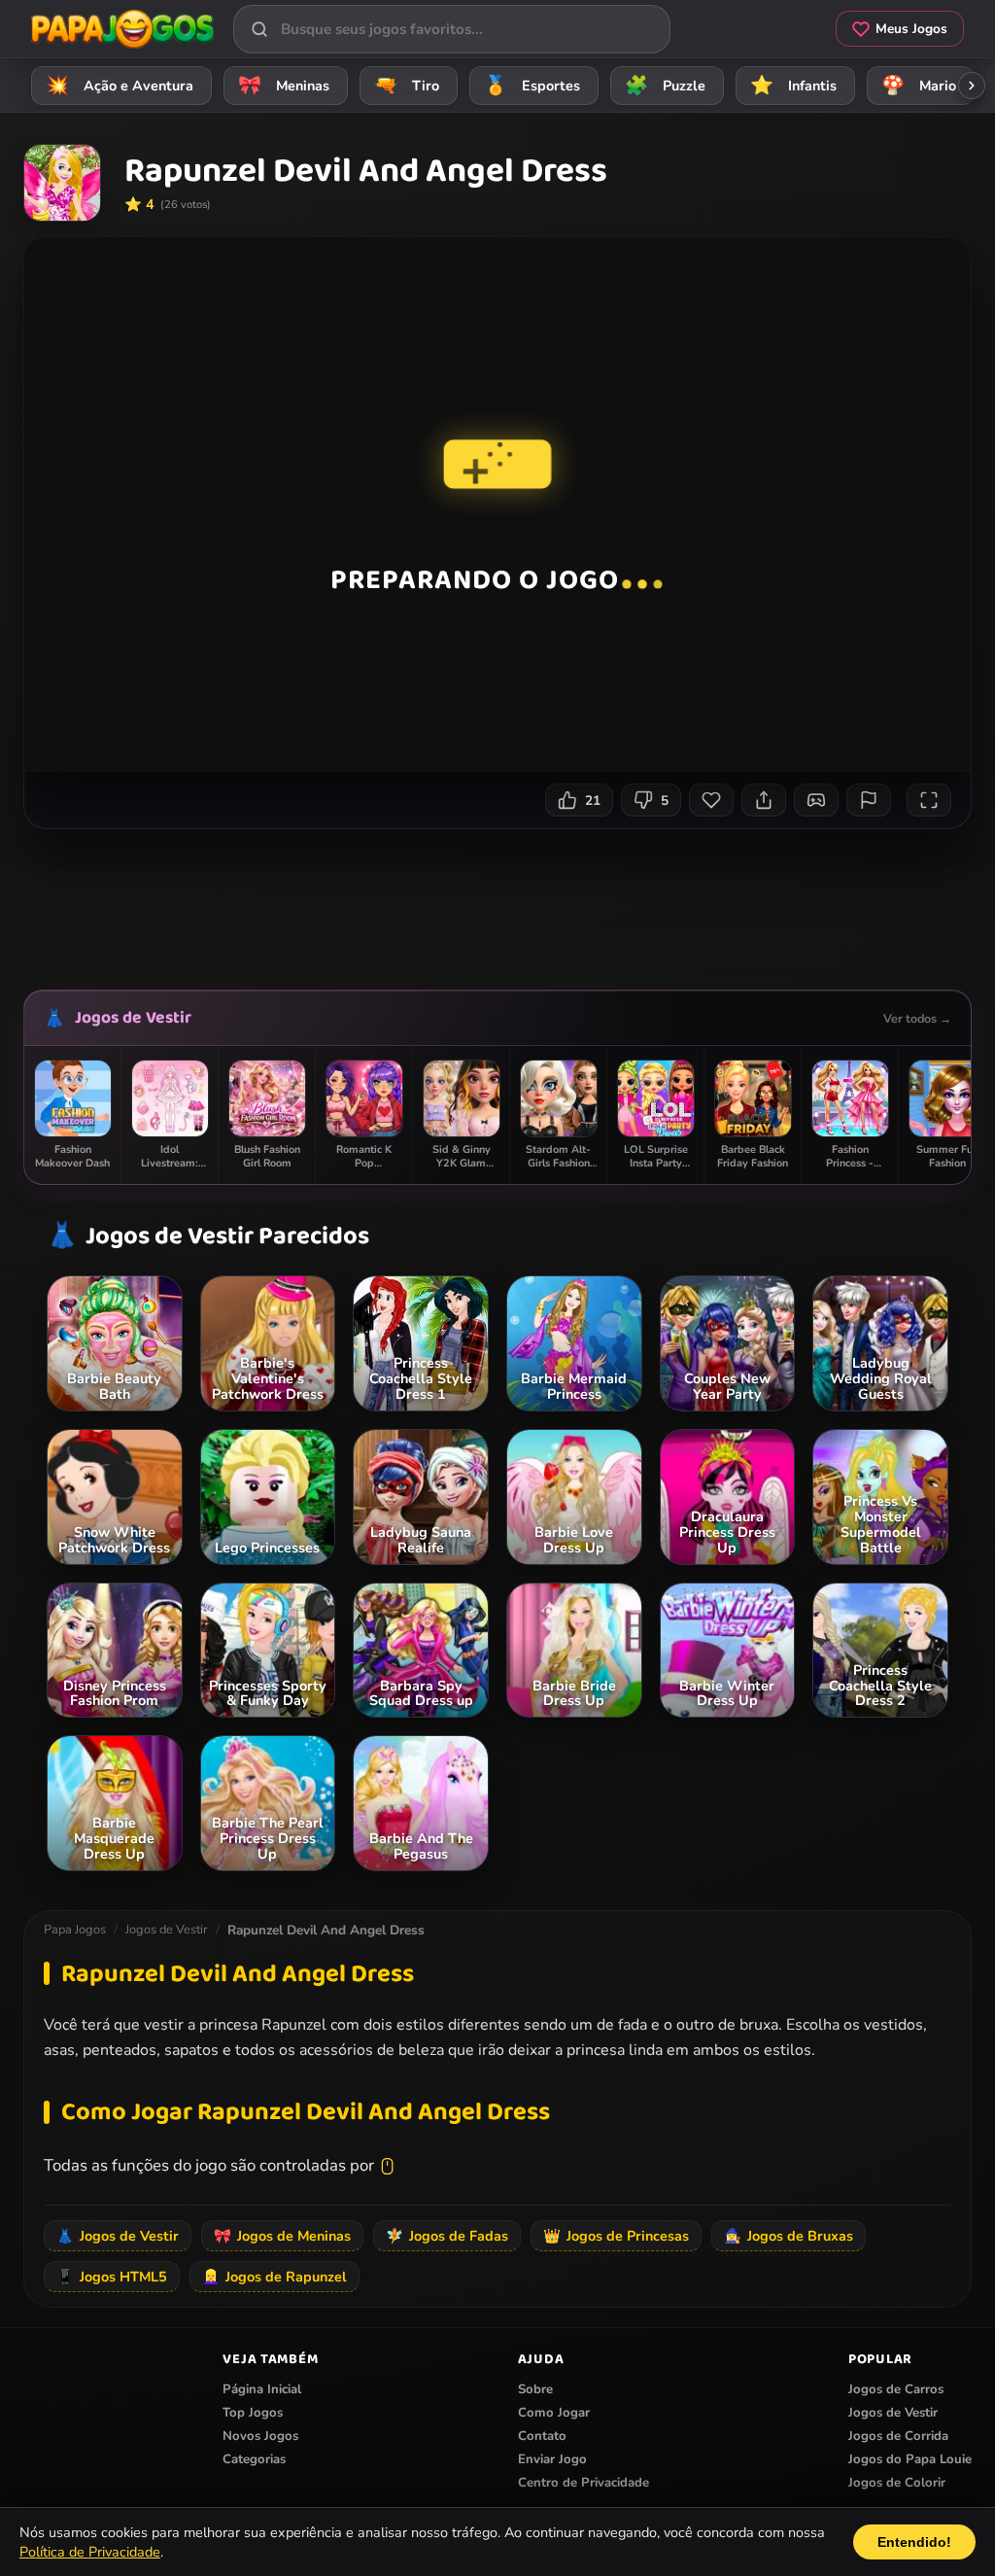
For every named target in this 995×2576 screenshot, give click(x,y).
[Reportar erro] (869, 800)
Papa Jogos (75, 1930)
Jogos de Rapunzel (274, 2277)
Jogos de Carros (896, 2389)
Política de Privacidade (90, 2552)
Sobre (535, 2389)
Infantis (794, 86)
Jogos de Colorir (897, 2483)
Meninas (284, 86)
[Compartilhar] (764, 800)
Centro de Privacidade (583, 2483)
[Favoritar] (711, 800)
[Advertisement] (499, 902)
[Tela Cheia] (929, 800)
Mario (919, 86)
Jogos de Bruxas (789, 2236)
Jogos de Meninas (282, 2236)
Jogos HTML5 (112, 2277)
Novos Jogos (260, 2436)
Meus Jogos (911, 29)
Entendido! (914, 2542)
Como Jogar (554, 2413)
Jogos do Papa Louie (910, 2459)
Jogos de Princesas (616, 2236)
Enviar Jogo (552, 2459)
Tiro (407, 86)
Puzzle (666, 86)
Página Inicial (262, 2389)
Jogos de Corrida (898, 2436)
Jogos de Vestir (133, 1018)
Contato (542, 2436)
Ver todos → (917, 1018)
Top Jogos (253, 2413)
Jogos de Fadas (447, 2236)
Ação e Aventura (120, 86)
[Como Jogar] (816, 800)
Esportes (532, 86)
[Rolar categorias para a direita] (972, 86)
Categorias (254, 2459)
